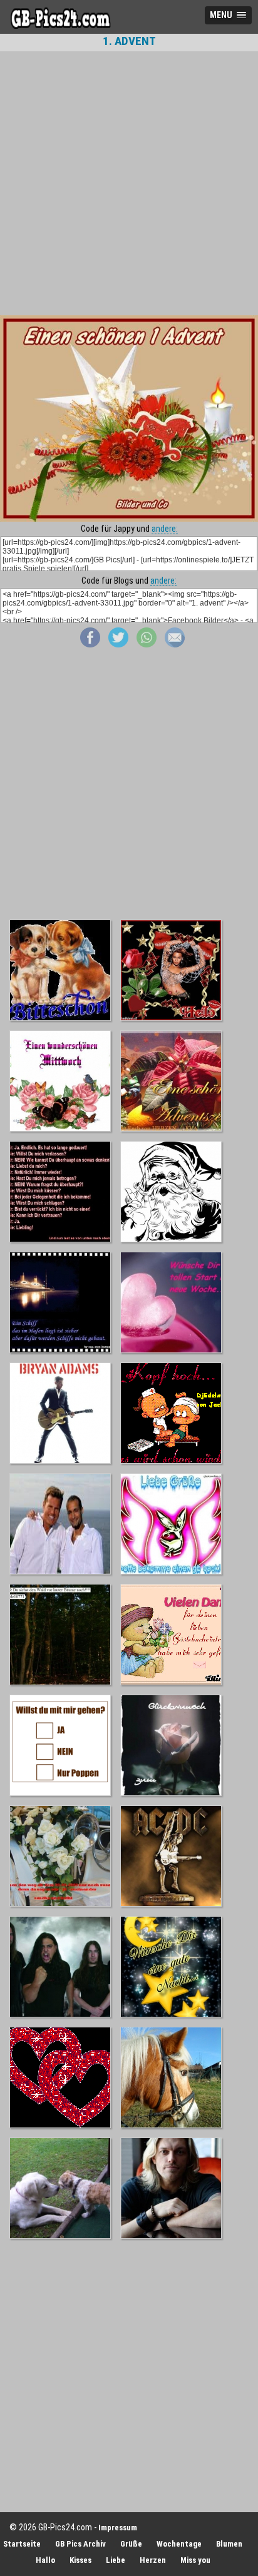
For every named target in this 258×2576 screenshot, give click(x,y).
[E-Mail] (175, 644)
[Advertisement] (129, 183)
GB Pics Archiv (80, 2544)
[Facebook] (90, 644)
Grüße (131, 2544)
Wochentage (179, 2544)
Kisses (80, 2560)
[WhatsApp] (147, 644)
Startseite (22, 2544)
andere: (165, 529)
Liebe (116, 2560)
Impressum (118, 2528)
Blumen (229, 2544)
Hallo (45, 2560)
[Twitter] (118, 644)
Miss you (195, 2560)
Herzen (153, 2560)
